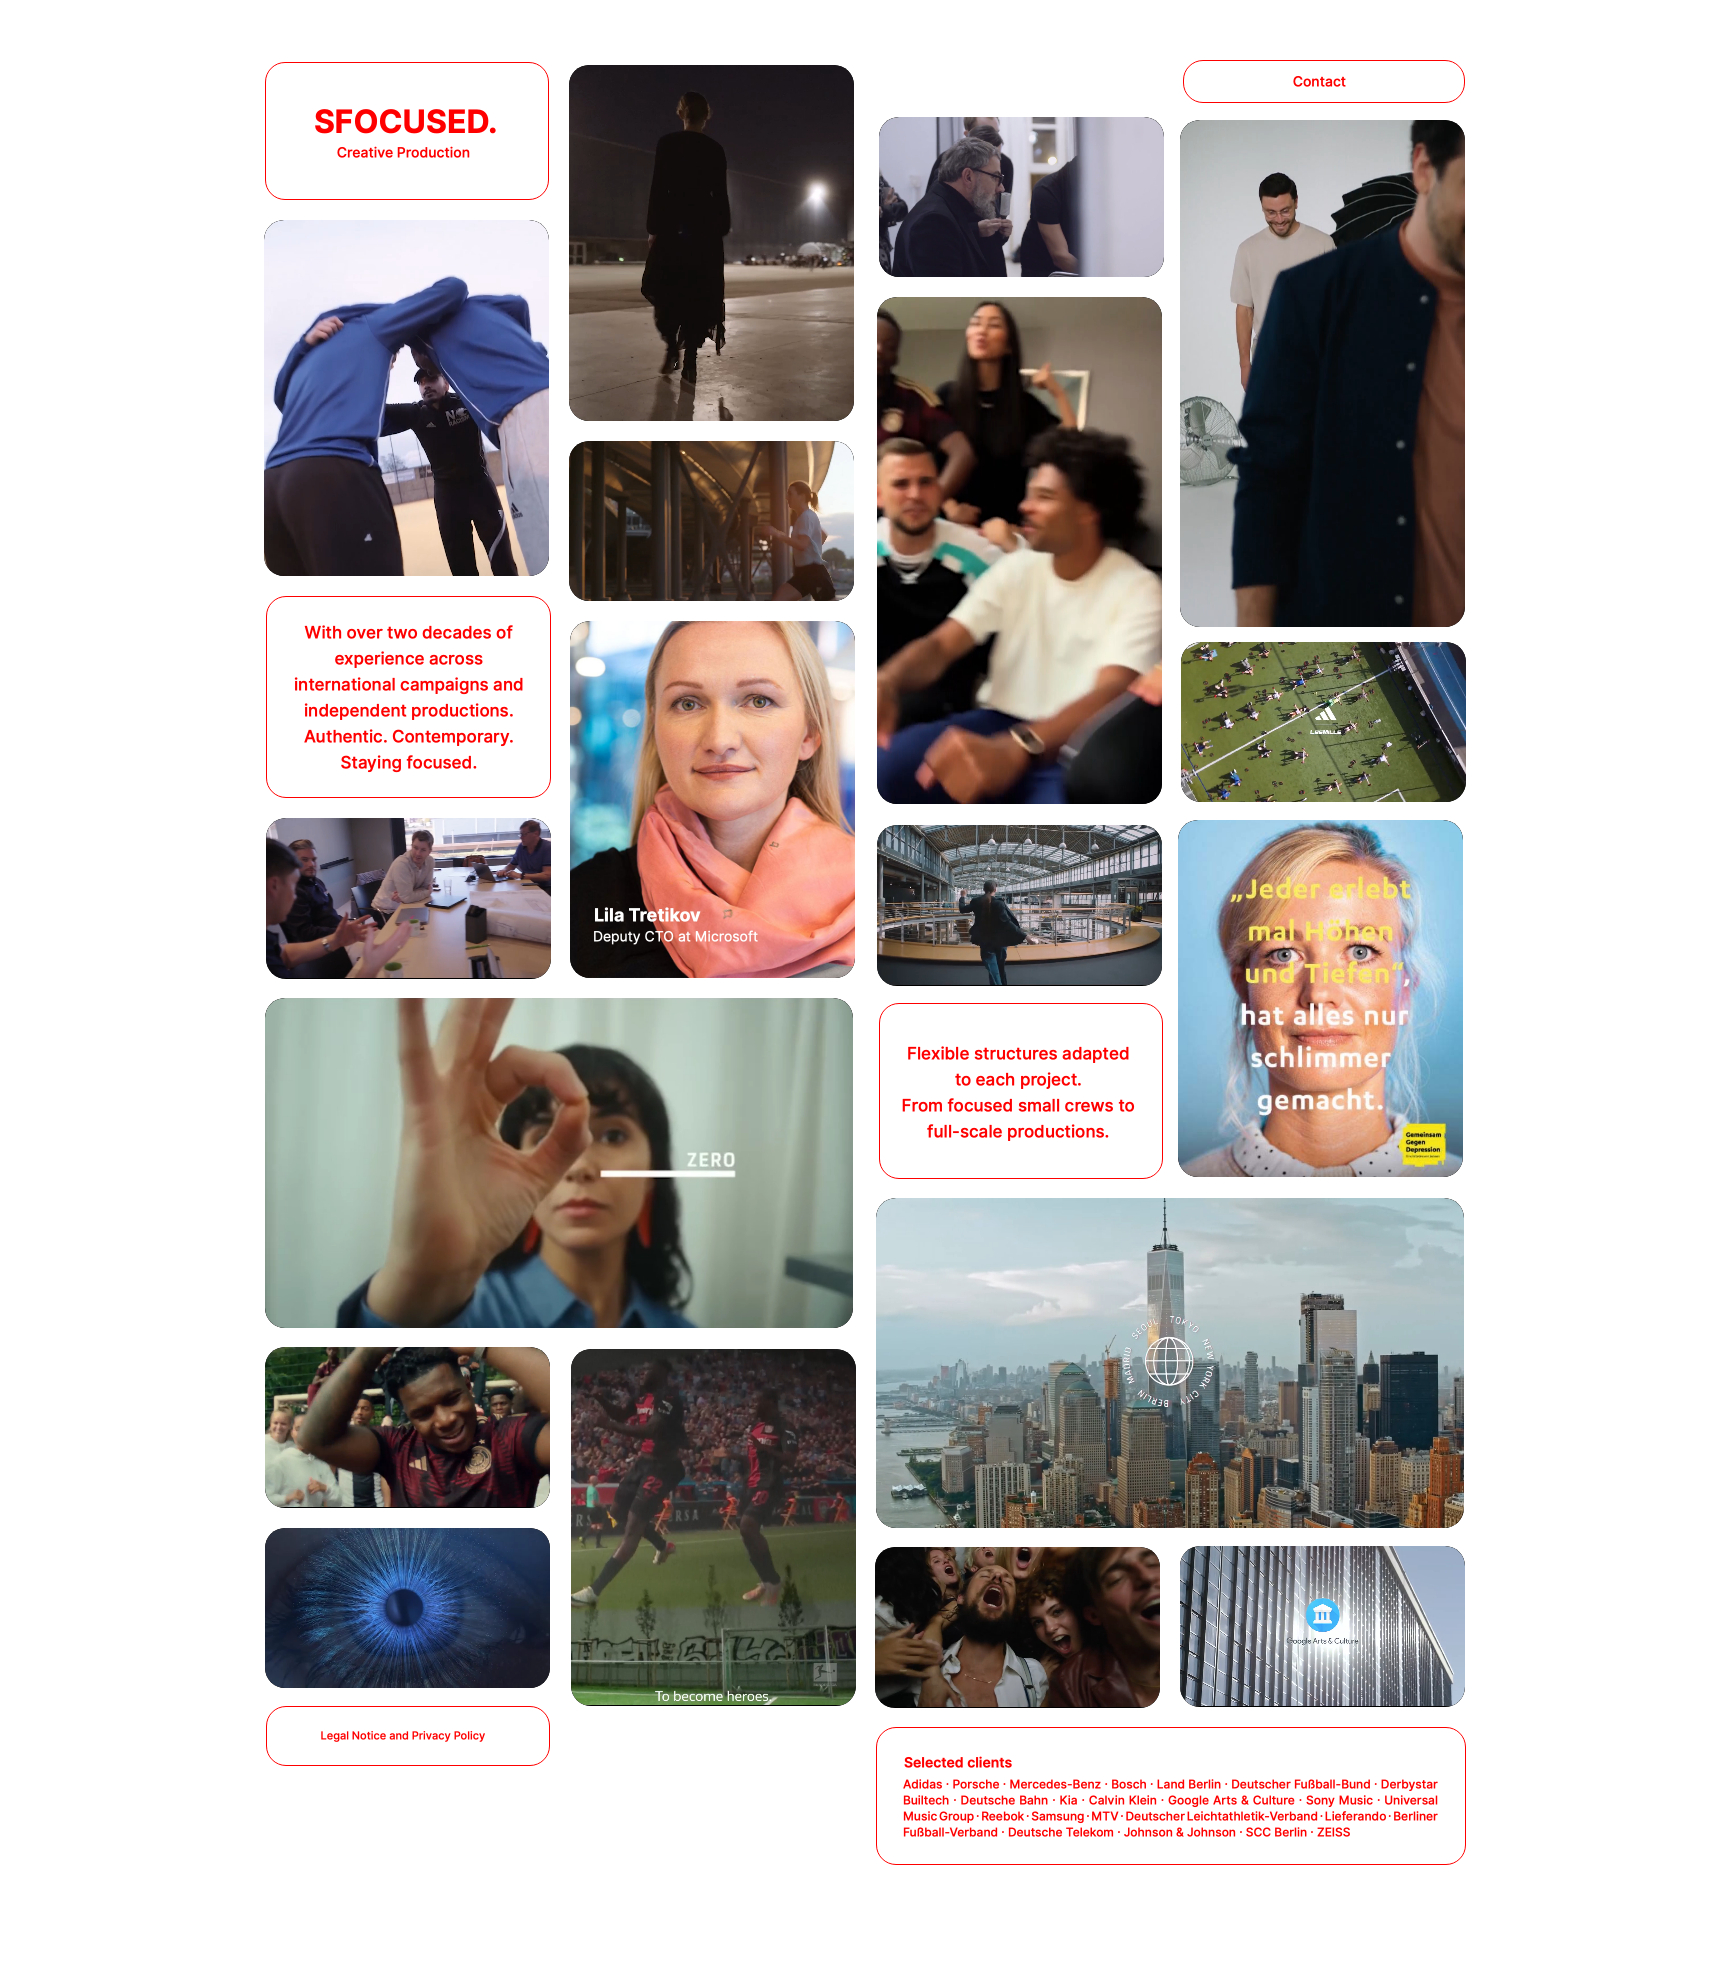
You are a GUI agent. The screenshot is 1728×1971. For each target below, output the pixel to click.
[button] (410, 1770)
